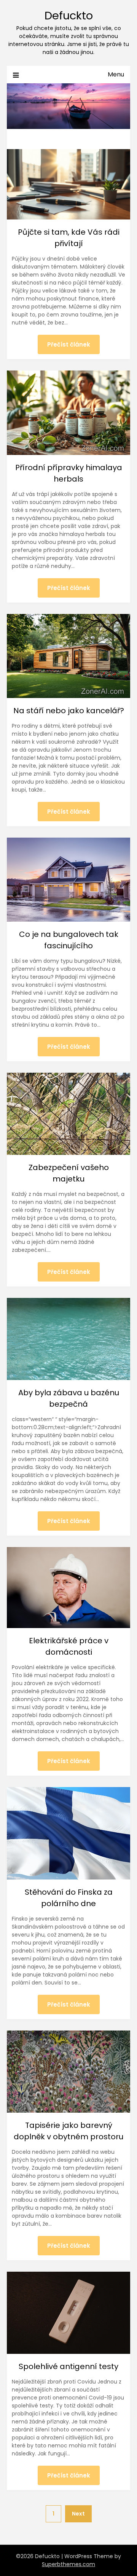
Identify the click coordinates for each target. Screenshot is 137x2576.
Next (78, 2514)
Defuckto (69, 16)
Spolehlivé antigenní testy (68, 2366)
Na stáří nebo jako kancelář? (69, 711)
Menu (116, 74)
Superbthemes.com (68, 2564)
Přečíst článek (69, 344)
